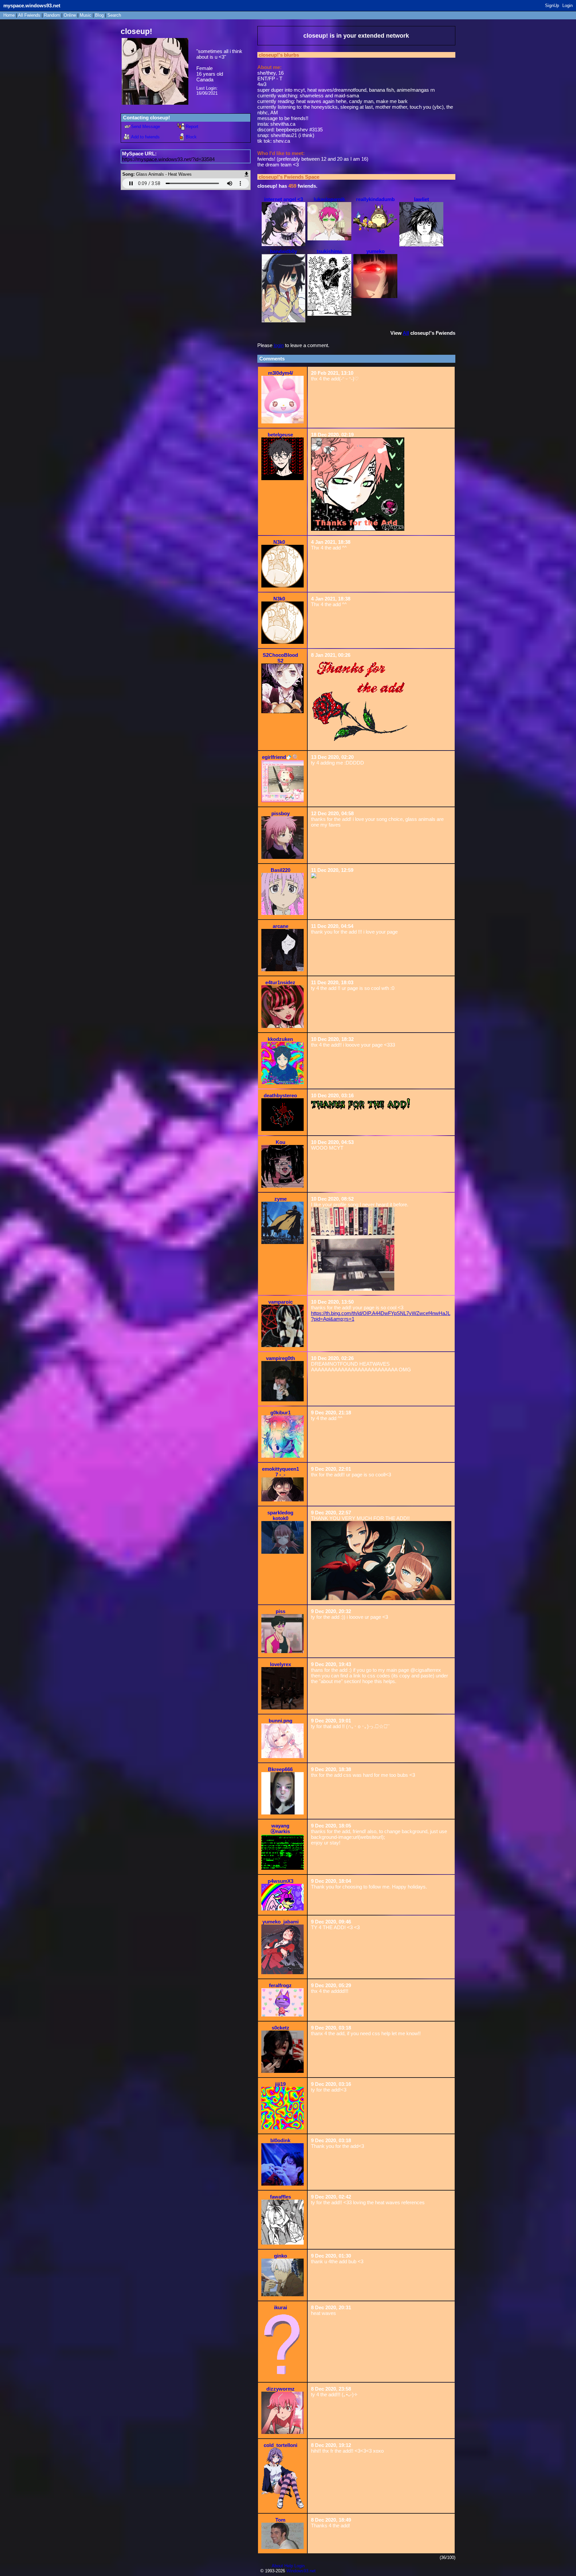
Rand (52, 15)
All (29, 15)
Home (9, 15)
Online (70, 15)
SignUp (552, 6)
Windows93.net (301, 2571)
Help (289, 2566)
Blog (99, 15)
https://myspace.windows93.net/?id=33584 (168, 159)
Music (85, 15)
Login (567, 6)
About (277, 2566)
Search (114, 15)
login (279, 345)
